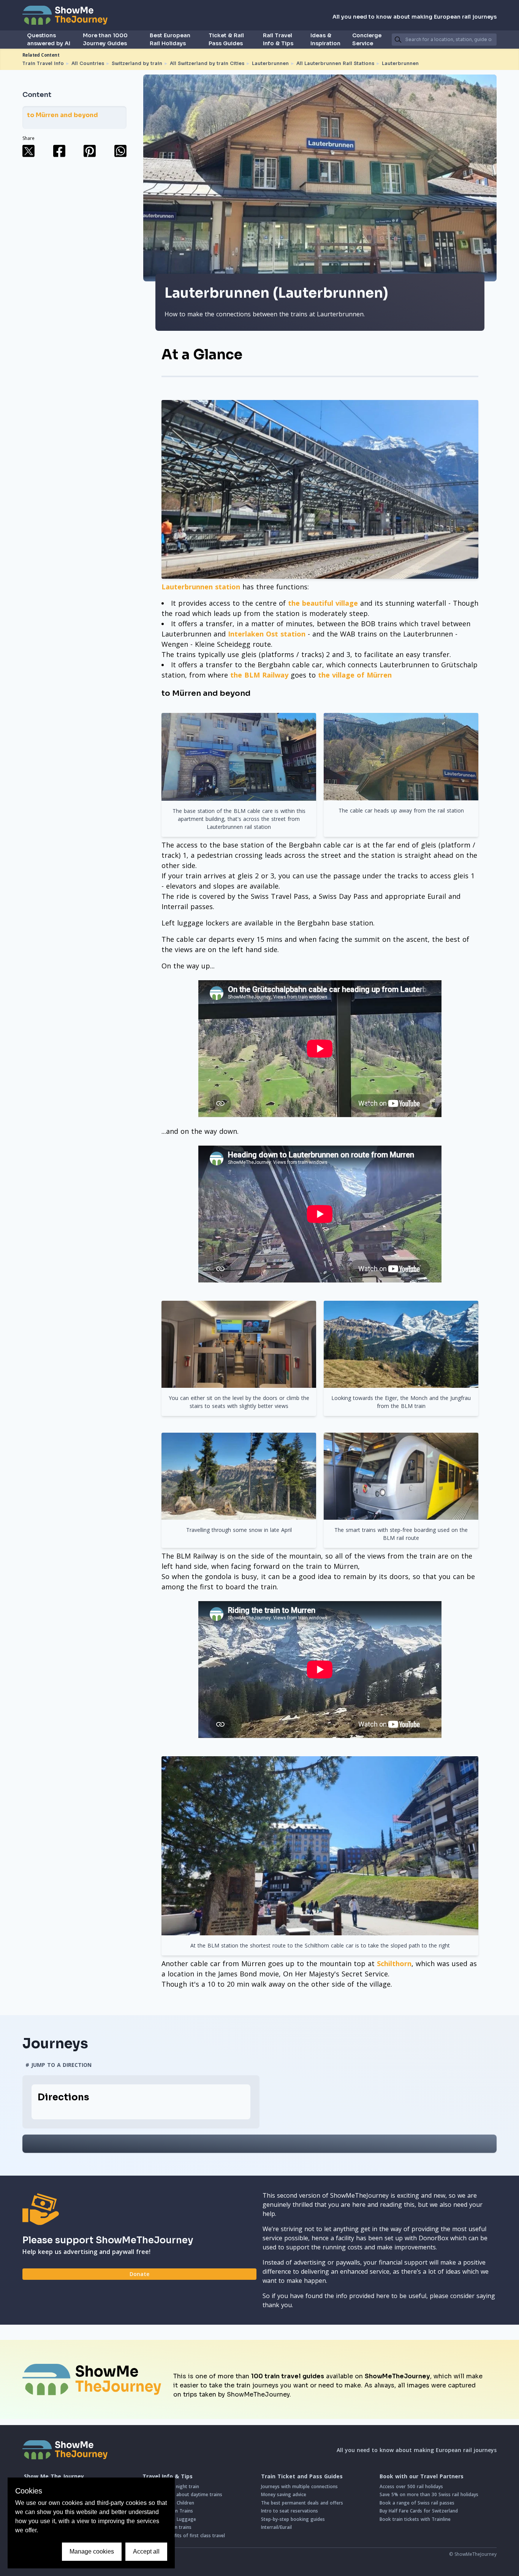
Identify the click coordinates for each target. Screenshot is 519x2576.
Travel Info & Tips (168, 2476)
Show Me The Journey (54, 2476)
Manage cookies (92, 2551)
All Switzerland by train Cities (207, 63)
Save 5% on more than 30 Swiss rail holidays (429, 2494)
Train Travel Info (43, 63)
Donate (139, 2274)
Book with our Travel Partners (422, 2476)
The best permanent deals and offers (302, 2503)
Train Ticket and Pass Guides (302, 2476)
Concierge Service (367, 39)
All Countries (88, 63)
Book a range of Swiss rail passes (417, 2503)
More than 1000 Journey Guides (105, 39)
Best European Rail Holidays (170, 39)
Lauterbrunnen (270, 63)
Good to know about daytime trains (182, 2494)
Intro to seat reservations (290, 2511)
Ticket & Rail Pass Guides (226, 39)
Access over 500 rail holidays (411, 2486)
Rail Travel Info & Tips (278, 39)
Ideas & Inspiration (325, 39)
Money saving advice (284, 2494)
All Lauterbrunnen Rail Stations (335, 63)
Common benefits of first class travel (184, 2536)
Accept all (146, 2551)
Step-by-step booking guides (293, 2519)
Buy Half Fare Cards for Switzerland (419, 2511)
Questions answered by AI (49, 39)
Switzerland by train (137, 63)
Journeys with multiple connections (299, 2486)
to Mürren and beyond (63, 115)
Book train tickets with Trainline (415, 2519)
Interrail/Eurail (276, 2527)
